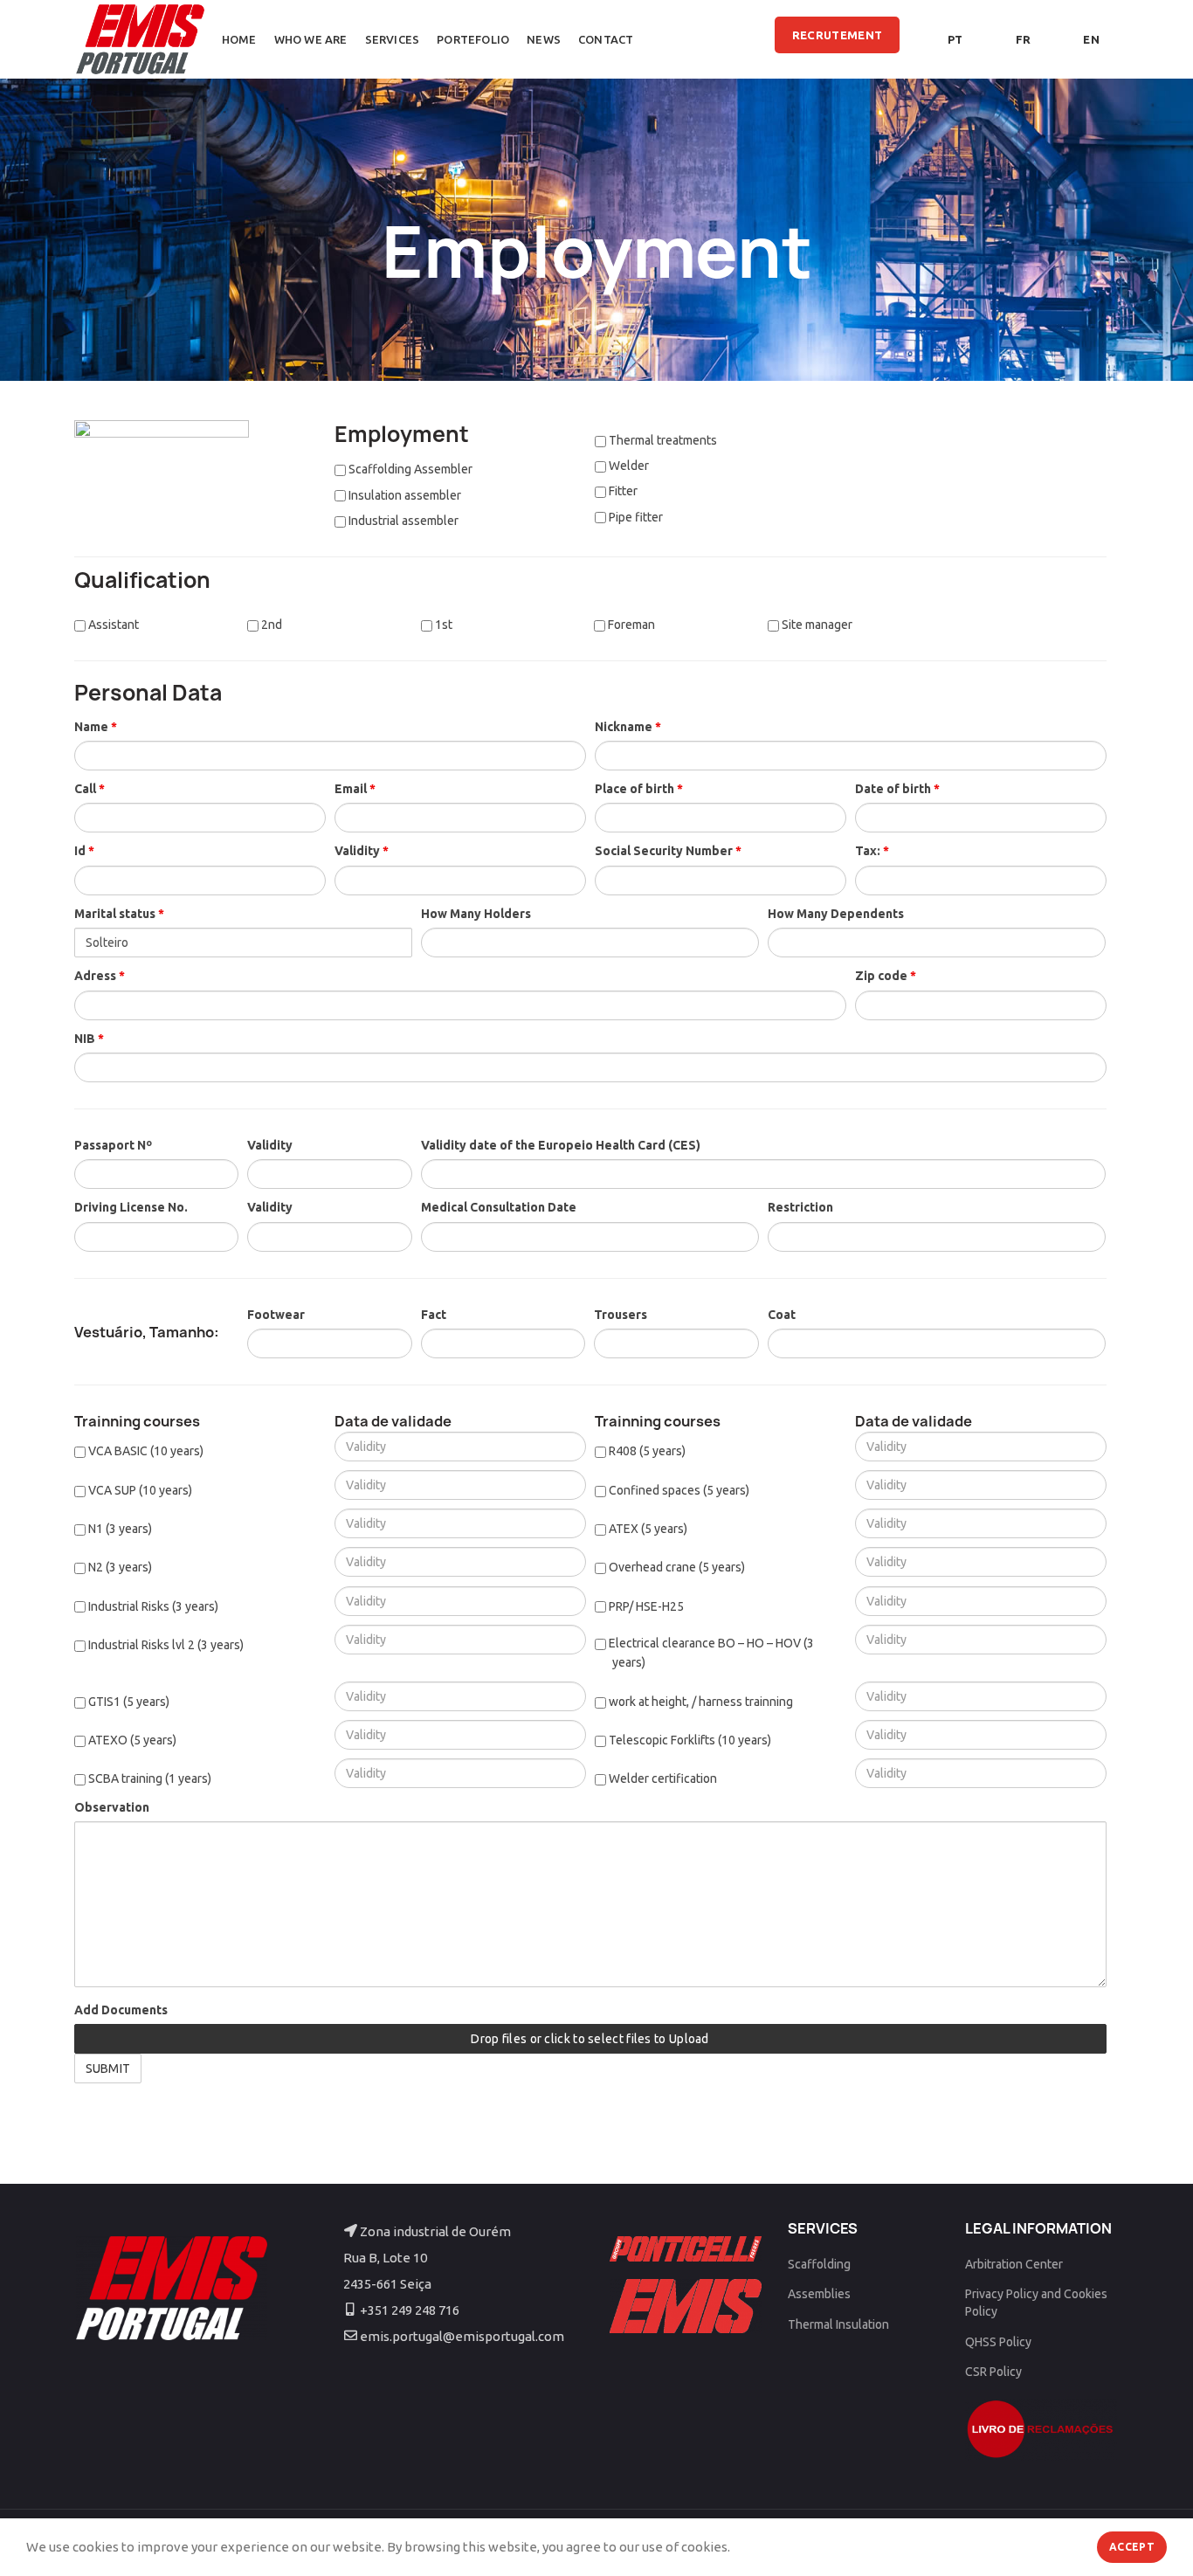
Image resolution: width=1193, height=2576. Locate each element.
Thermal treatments (662, 440)
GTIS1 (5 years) (128, 1702)
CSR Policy (993, 2372)
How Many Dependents (836, 914)
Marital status (119, 914)
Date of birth (897, 789)
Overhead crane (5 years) (676, 1567)
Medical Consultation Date (499, 1207)
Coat (782, 1315)
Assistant (112, 625)
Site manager (816, 625)
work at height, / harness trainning (700, 1702)
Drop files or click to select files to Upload (590, 2039)
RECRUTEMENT (837, 35)
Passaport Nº (113, 1145)
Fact (434, 1315)
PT (955, 39)
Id (84, 851)
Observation (112, 1807)
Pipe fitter (634, 517)
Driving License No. (131, 1207)
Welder (628, 466)
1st (442, 625)
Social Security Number (668, 851)
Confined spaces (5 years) (678, 1490)
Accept (1132, 2547)
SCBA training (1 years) (148, 1778)
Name (96, 727)
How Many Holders (476, 914)
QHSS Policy (998, 2342)
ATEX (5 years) (647, 1529)
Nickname (628, 727)
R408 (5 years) (646, 1451)
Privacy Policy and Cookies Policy (1036, 2303)
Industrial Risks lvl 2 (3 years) (165, 1645)
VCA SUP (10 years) (139, 1490)
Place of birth (639, 789)
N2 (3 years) (119, 1567)
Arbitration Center (1014, 2264)
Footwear (276, 1315)
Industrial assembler (402, 521)
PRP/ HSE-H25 (645, 1606)
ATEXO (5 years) (131, 1740)
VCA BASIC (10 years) (145, 1451)
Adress (100, 976)
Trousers (621, 1315)
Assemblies (819, 2294)
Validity (362, 851)
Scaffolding (819, 2264)
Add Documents (121, 2010)
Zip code (886, 976)
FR (1024, 39)
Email (355, 789)
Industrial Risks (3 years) (152, 1606)
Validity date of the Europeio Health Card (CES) (561, 1145)
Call (90, 789)
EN (1091, 39)
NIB (89, 1039)
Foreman (630, 625)
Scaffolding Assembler (409, 469)
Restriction (800, 1207)
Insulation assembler (403, 495)
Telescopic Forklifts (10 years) (689, 1740)
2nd (270, 625)
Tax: (872, 851)
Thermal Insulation (838, 2324)
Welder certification (662, 1778)
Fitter (622, 491)
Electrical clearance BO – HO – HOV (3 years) (710, 1653)
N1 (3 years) (119, 1529)
